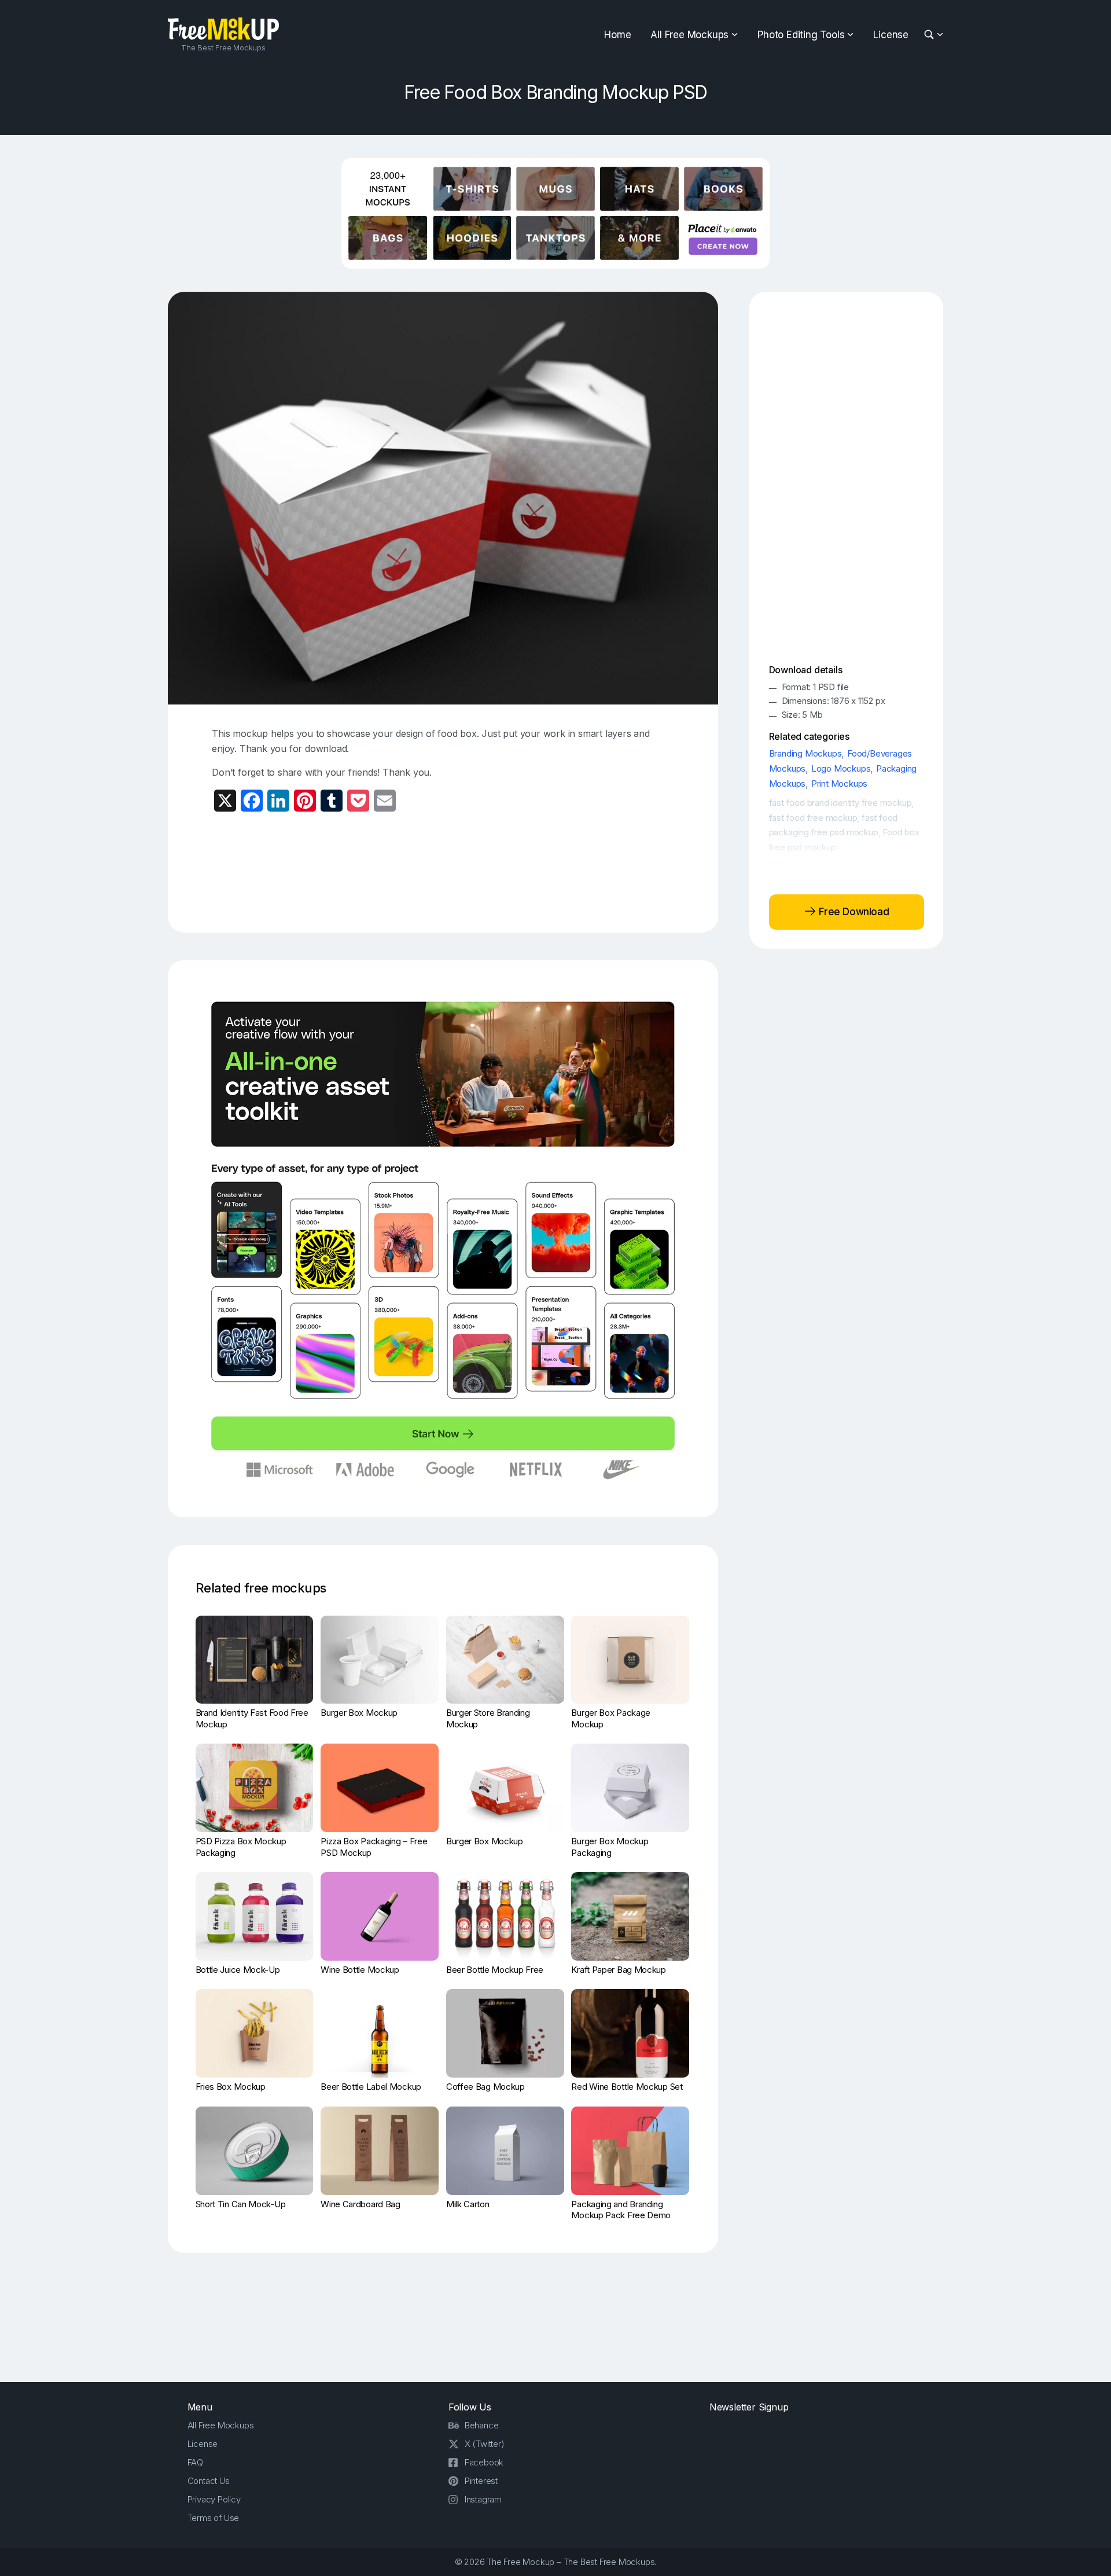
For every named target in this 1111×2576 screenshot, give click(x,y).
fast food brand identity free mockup (840, 803)
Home (617, 35)
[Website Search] (931, 35)
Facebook (484, 2462)
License (891, 35)
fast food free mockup (813, 818)
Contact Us (209, 2481)
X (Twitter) (485, 2444)
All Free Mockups (689, 35)
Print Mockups (839, 784)
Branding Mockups (805, 753)
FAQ (195, 2462)
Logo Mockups (841, 768)
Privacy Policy (214, 2499)
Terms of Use (214, 2518)
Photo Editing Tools (801, 35)
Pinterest (481, 2481)
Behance (482, 2425)
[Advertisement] (443, 871)
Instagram (483, 2499)
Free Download (853, 912)
